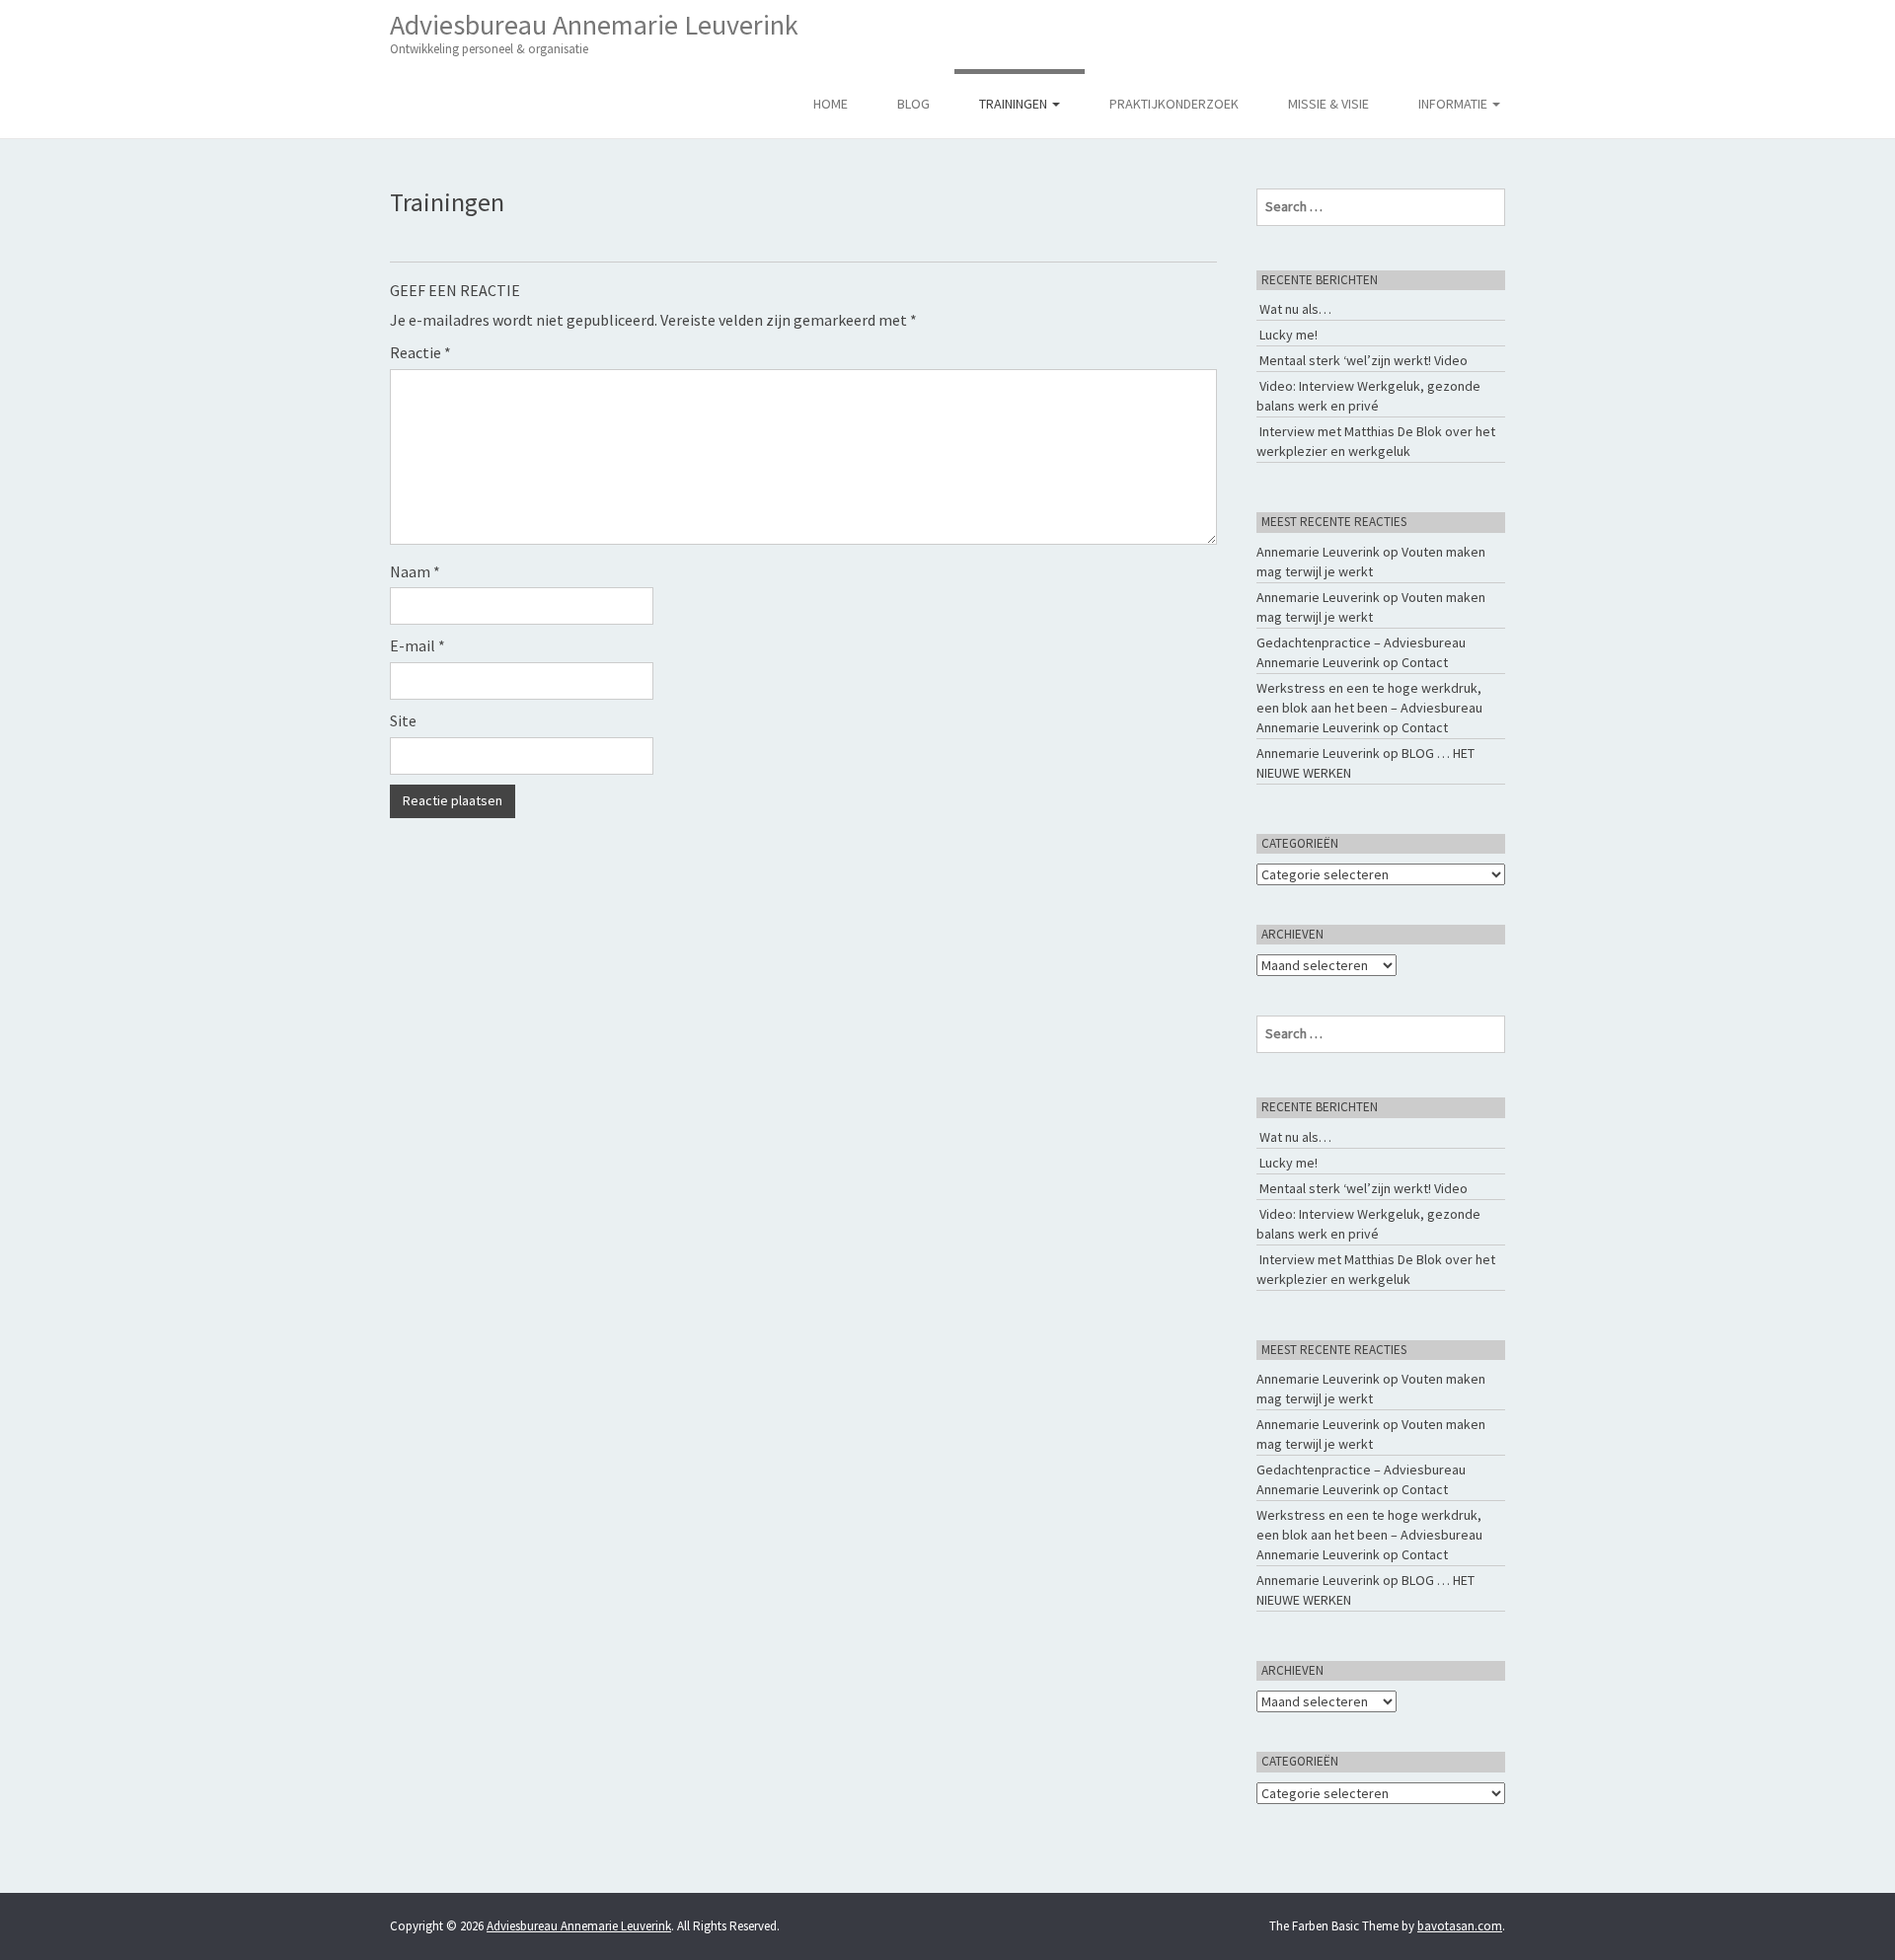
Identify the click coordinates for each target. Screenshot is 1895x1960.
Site (403, 720)
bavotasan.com (1460, 1926)
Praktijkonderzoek (1174, 104)
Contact (1425, 662)
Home (831, 104)
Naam (415, 571)
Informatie (1454, 104)
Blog (913, 104)
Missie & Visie (1328, 104)
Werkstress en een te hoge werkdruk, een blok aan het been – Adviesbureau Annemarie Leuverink (1369, 708)
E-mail (417, 645)
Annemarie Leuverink (1318, 552)
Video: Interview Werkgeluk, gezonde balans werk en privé (1368, 396)
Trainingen (1015, 104)
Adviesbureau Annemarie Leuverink (594, 32)
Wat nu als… (1295, 309)
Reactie (420, 352)
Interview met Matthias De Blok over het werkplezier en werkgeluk (1376, 441)
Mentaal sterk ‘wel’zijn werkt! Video (1364, 360)
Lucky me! (1289, 335)
